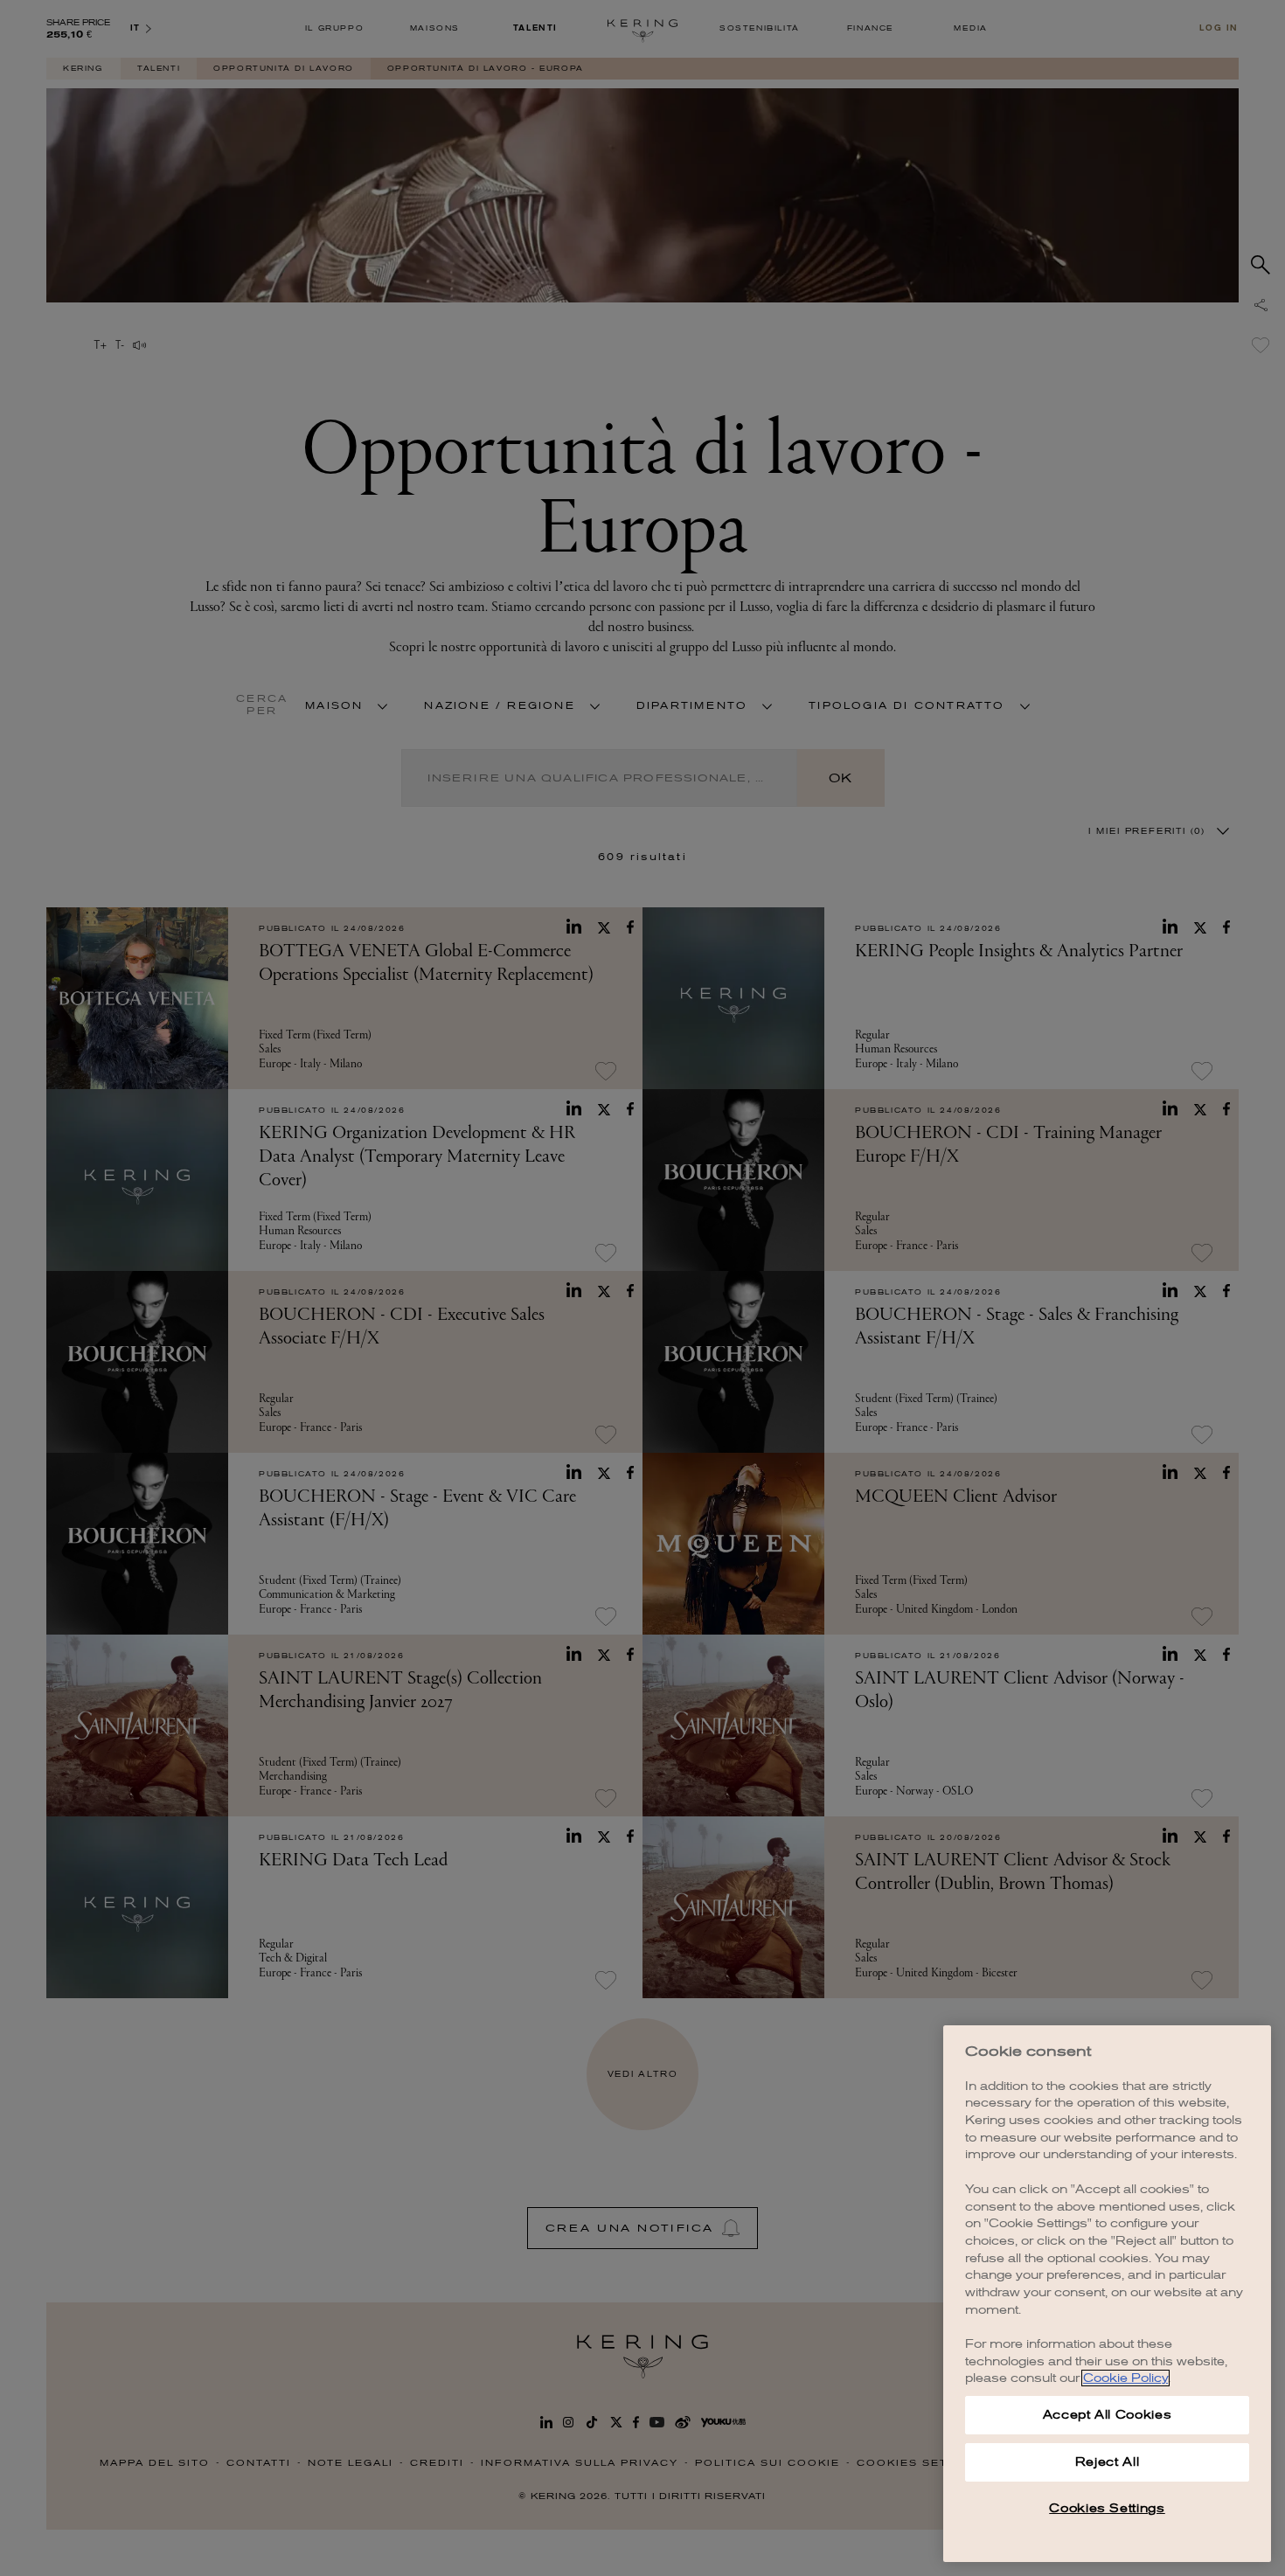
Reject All (1108, 2462)
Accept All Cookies (1108, 2415)
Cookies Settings (1107, 2508)
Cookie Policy (1125, 2378)
